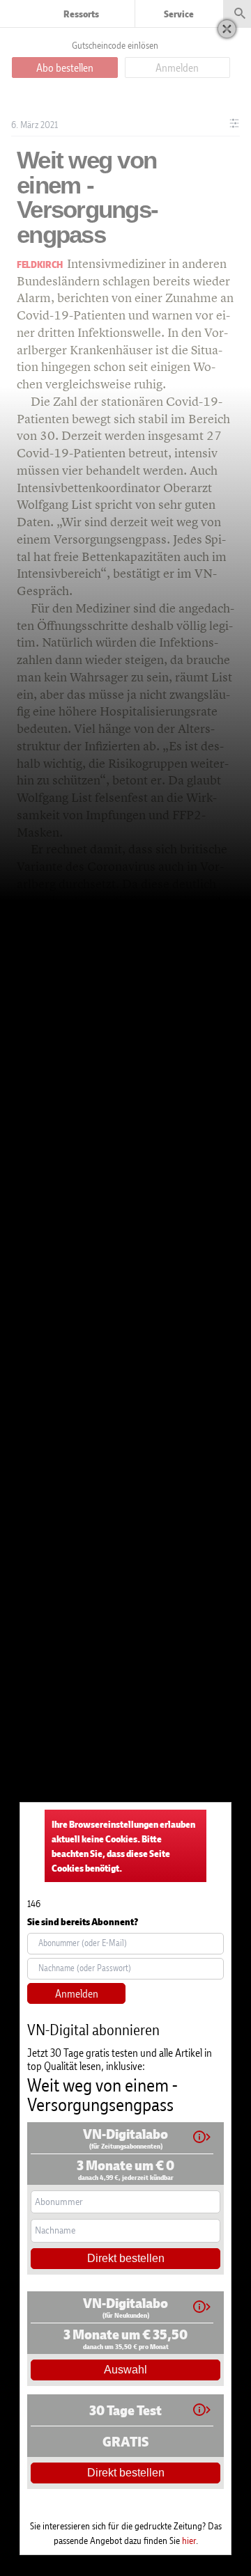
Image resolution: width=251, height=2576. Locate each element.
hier (189, 2540)
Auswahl (125, 2370)
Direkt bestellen (126, 2258)
